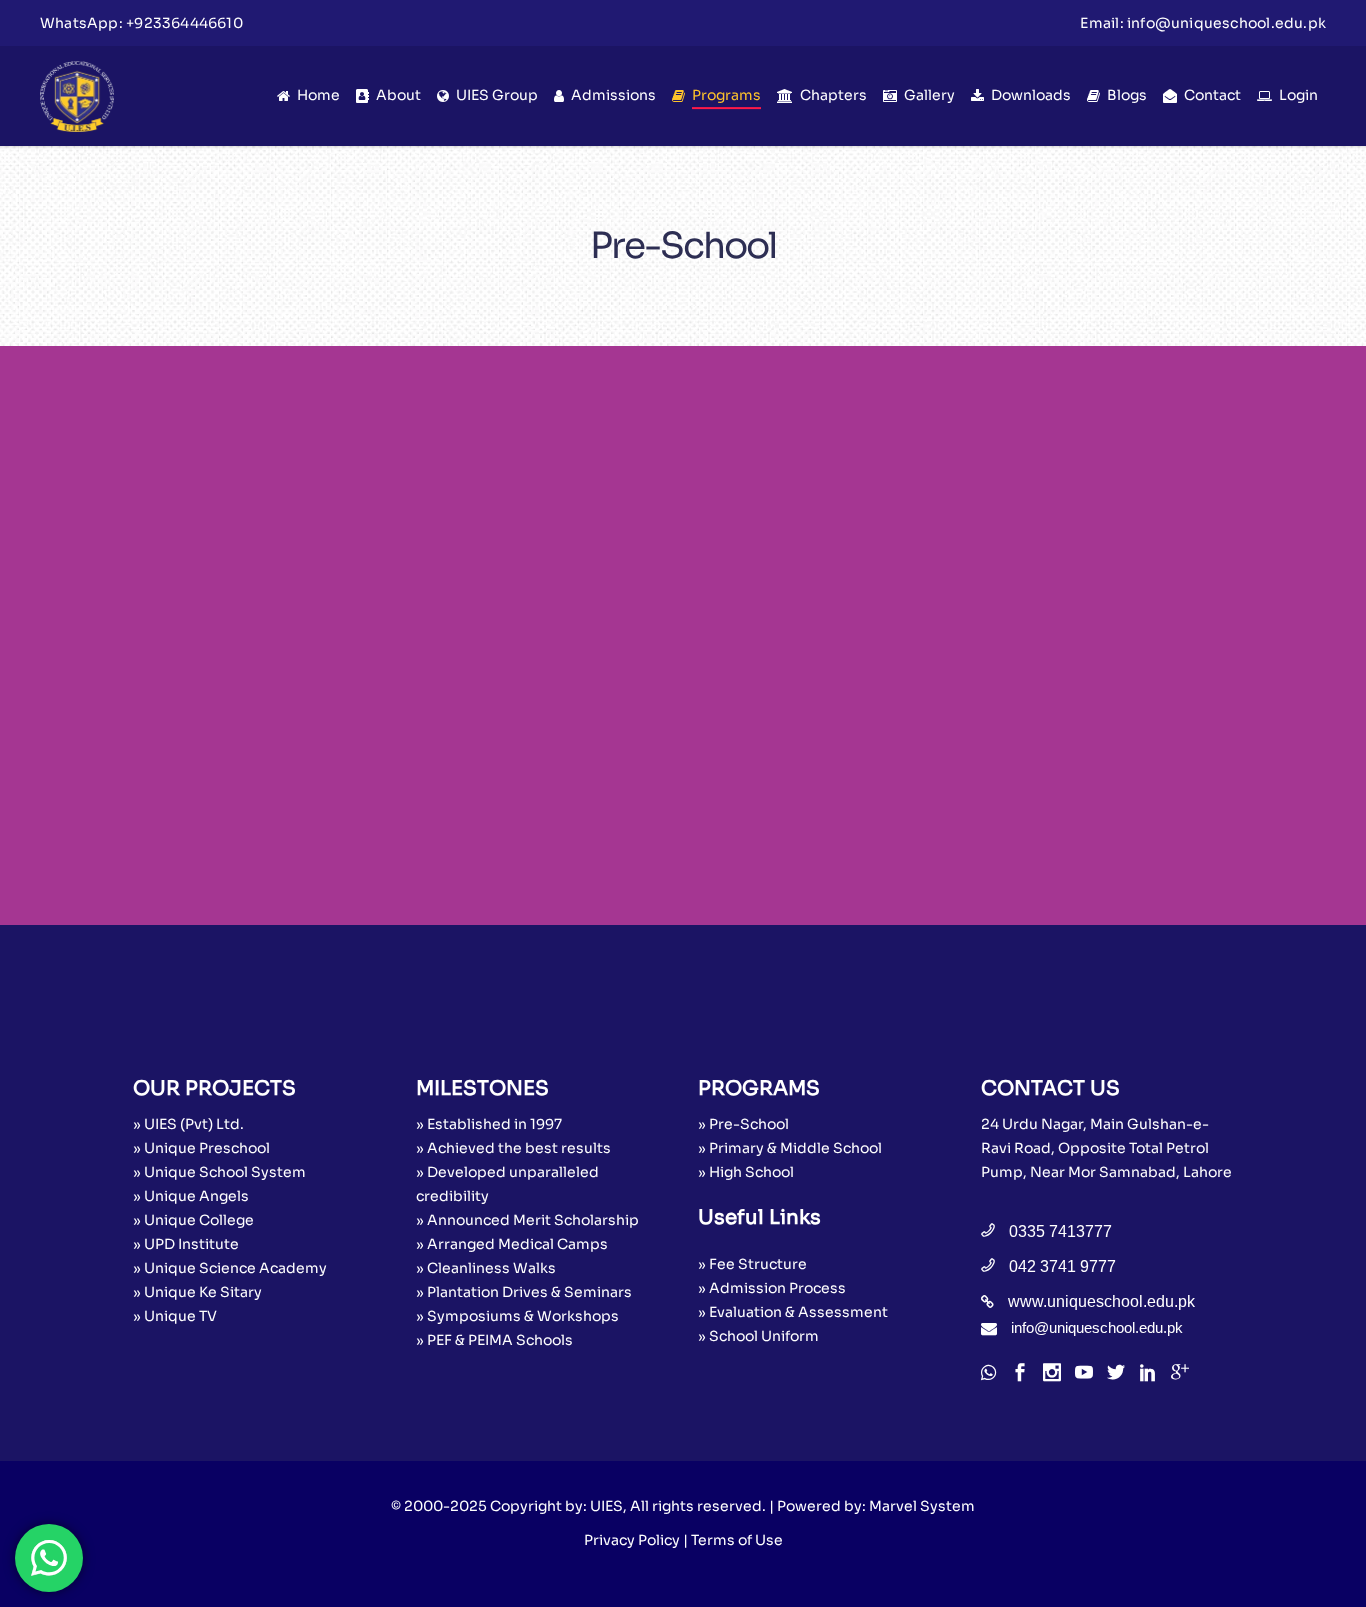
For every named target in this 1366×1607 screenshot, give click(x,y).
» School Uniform (758, 1336)
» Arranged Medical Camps (512, 1244)
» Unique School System (219, 1172)
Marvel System (922, 1506)
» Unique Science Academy (230, 1268)
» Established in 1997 (489, 1124)
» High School (746, 1172)
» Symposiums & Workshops (517, 1316)
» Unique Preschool (201, 1148)
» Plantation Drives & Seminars (524, 1292)
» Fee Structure (752, 1264)
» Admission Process (772, 1288)
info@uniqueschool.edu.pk (1226, 23)
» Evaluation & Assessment (793, 1312)
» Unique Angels (191, 1196)
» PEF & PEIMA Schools (494, 1340)
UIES (606, 1506)
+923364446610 (184, 23)
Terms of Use (737, 1540)
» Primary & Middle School (790, 1148)
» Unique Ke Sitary (197, 1292)
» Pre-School (743, 1124)
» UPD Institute (186, 1244)
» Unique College (193, 1220)
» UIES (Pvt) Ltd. (188, 1124)
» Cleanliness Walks (486, 1268)
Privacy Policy (632, 1540)
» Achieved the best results (513, 1148)
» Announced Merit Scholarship (527, 1220)
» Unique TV (175, 1316)
